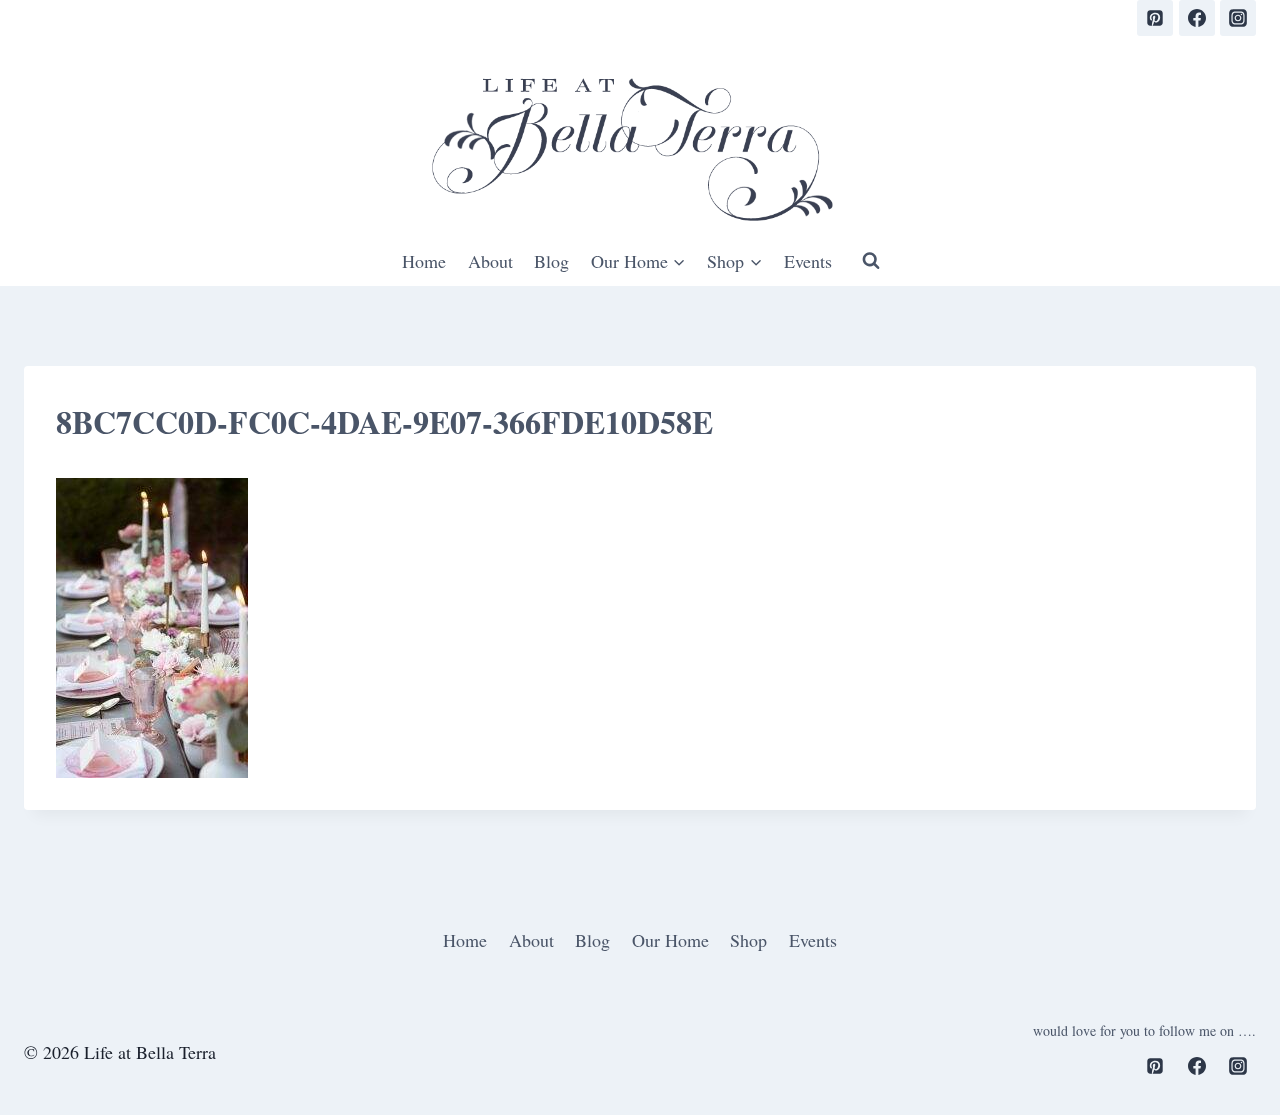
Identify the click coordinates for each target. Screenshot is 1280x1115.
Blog (551, 261)
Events (808, 261)
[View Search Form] (871, 261)
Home (424, 261)
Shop (748, 940)
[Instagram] (1238, 18)
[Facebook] (1197, 18)
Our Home (670, 940)
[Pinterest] (1155, 18)
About (490, 261)
